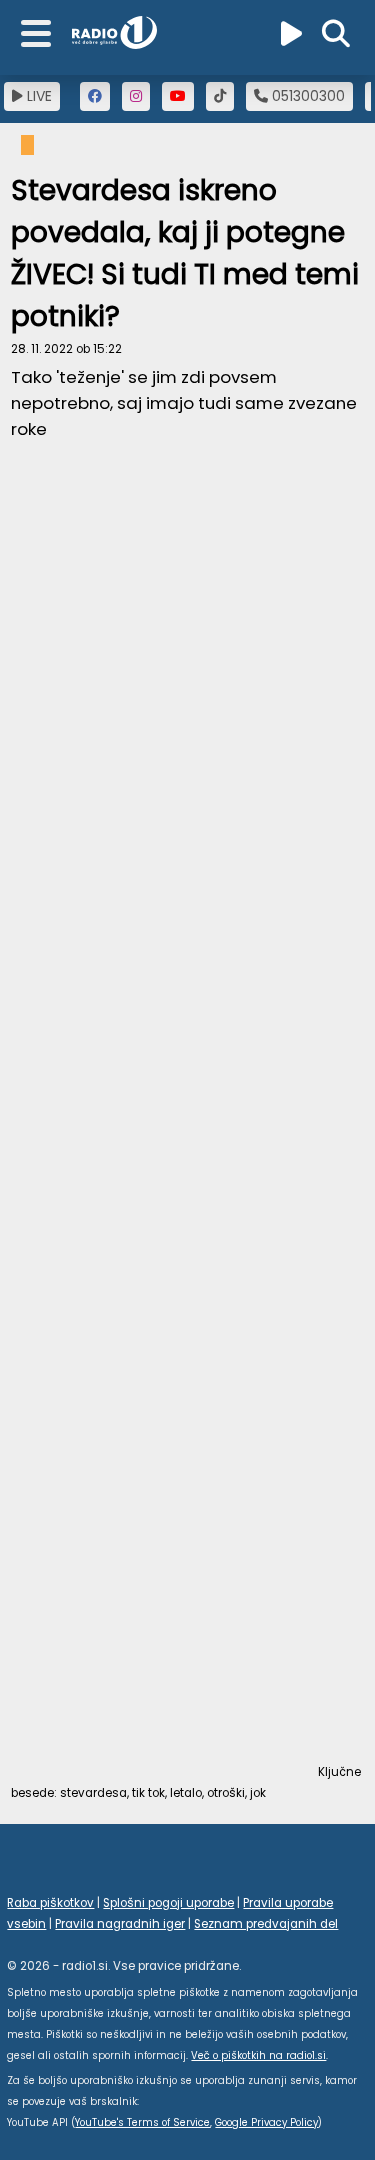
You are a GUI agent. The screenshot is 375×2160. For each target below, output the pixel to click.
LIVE (37, 96)
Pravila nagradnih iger (120, 1924)
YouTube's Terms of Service (142, 2122)
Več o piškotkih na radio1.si (258, 2055)
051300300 (306, 96)
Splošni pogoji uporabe (168, 1903)
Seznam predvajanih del (266, 1924)
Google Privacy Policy (266, 2122)
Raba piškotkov (50, 1903)
